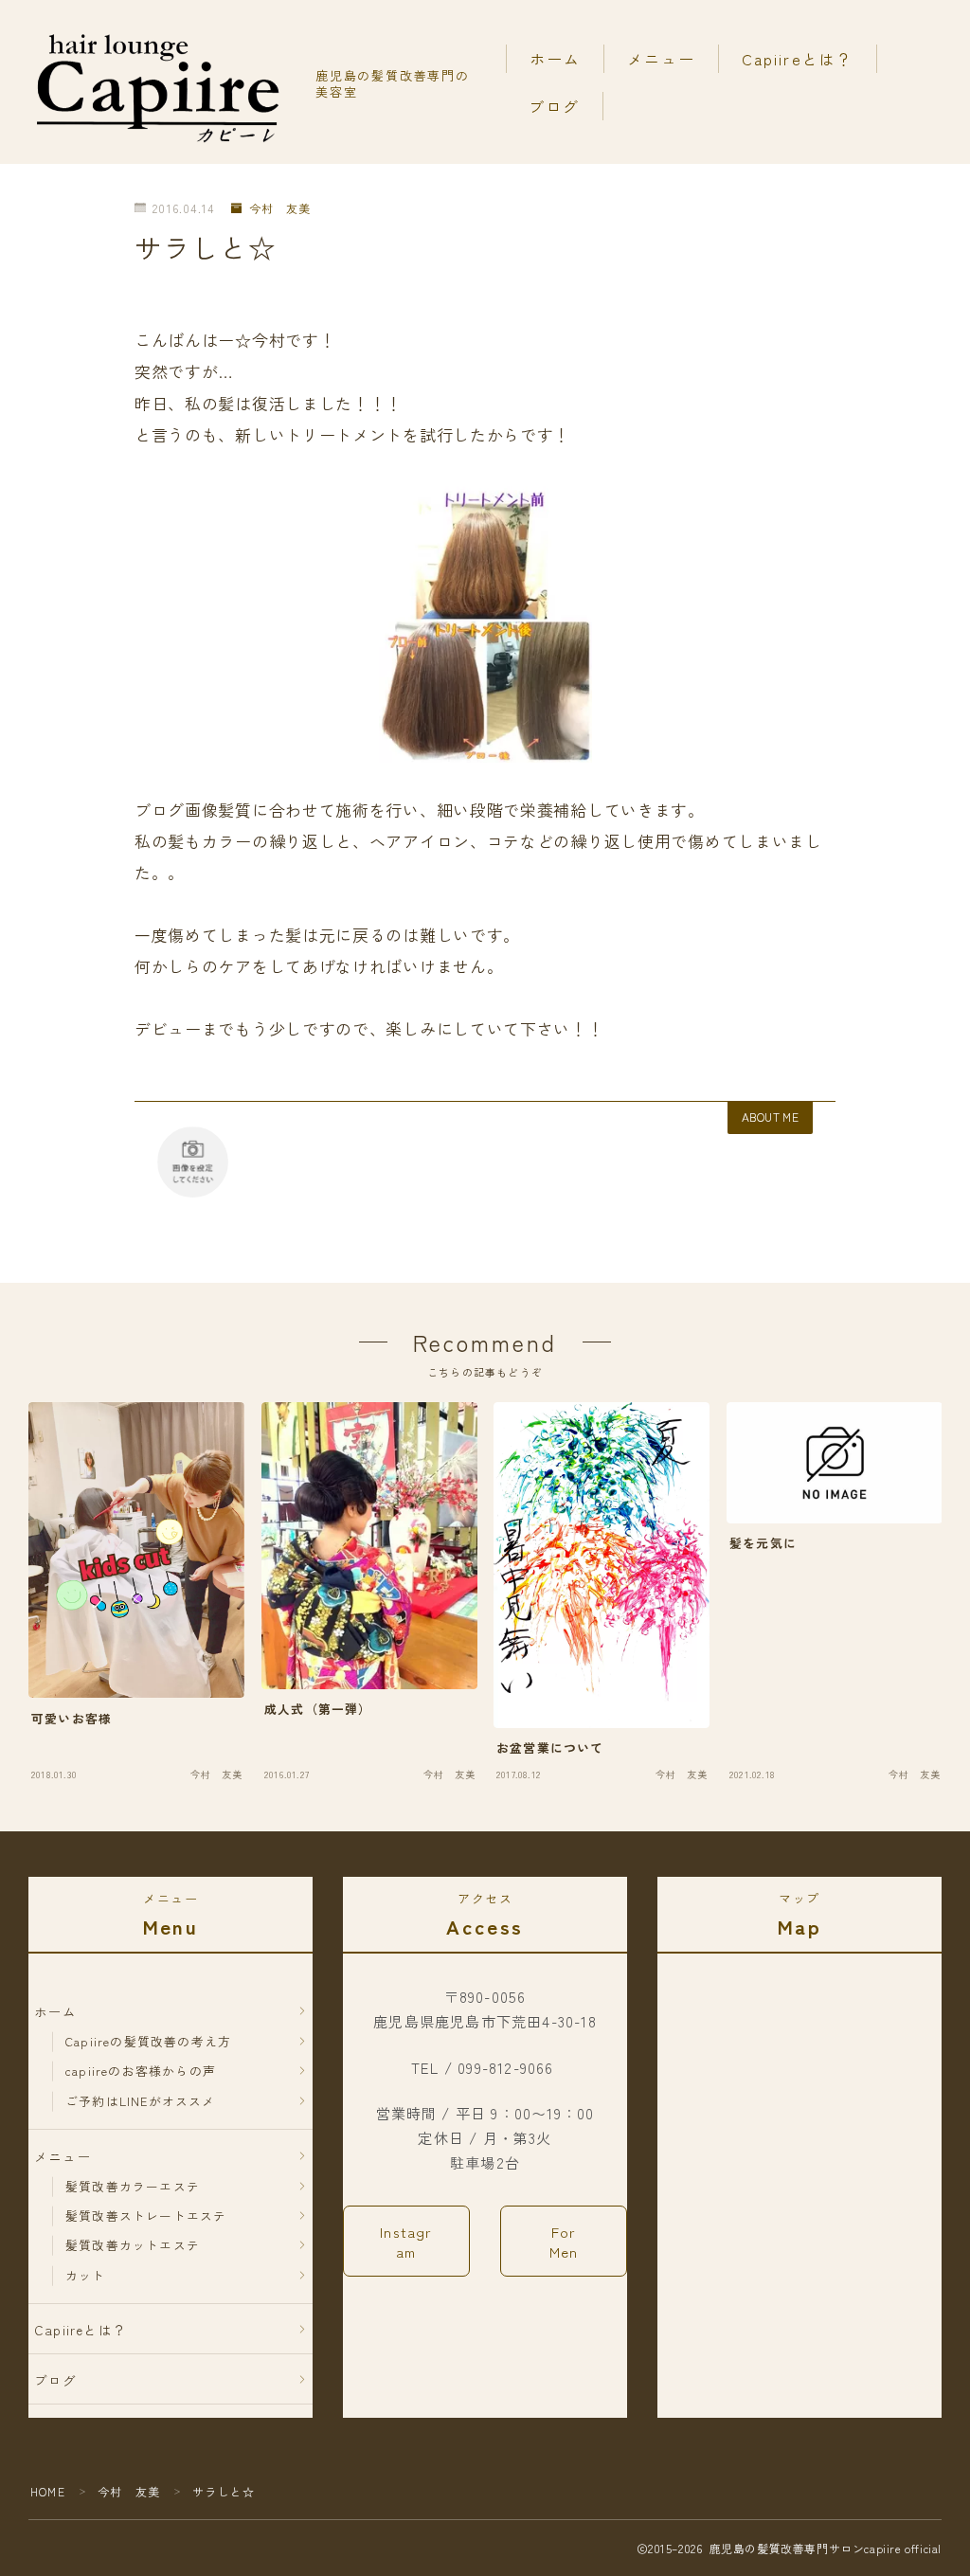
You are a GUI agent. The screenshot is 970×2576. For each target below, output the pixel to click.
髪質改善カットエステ (133, 2245)
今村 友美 (279, 209)
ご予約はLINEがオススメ (141, 2101)
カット (86, 2275)
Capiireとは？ (798, 59)
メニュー (661, 59)
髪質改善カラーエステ (133, 2186)
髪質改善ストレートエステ (146, 2216)
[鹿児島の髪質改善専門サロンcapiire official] (159, 82)
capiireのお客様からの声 (141, 2071)
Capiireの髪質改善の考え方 (148, 2041)
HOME (48, 2491)
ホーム (555, 59)
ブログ (554, 106)
